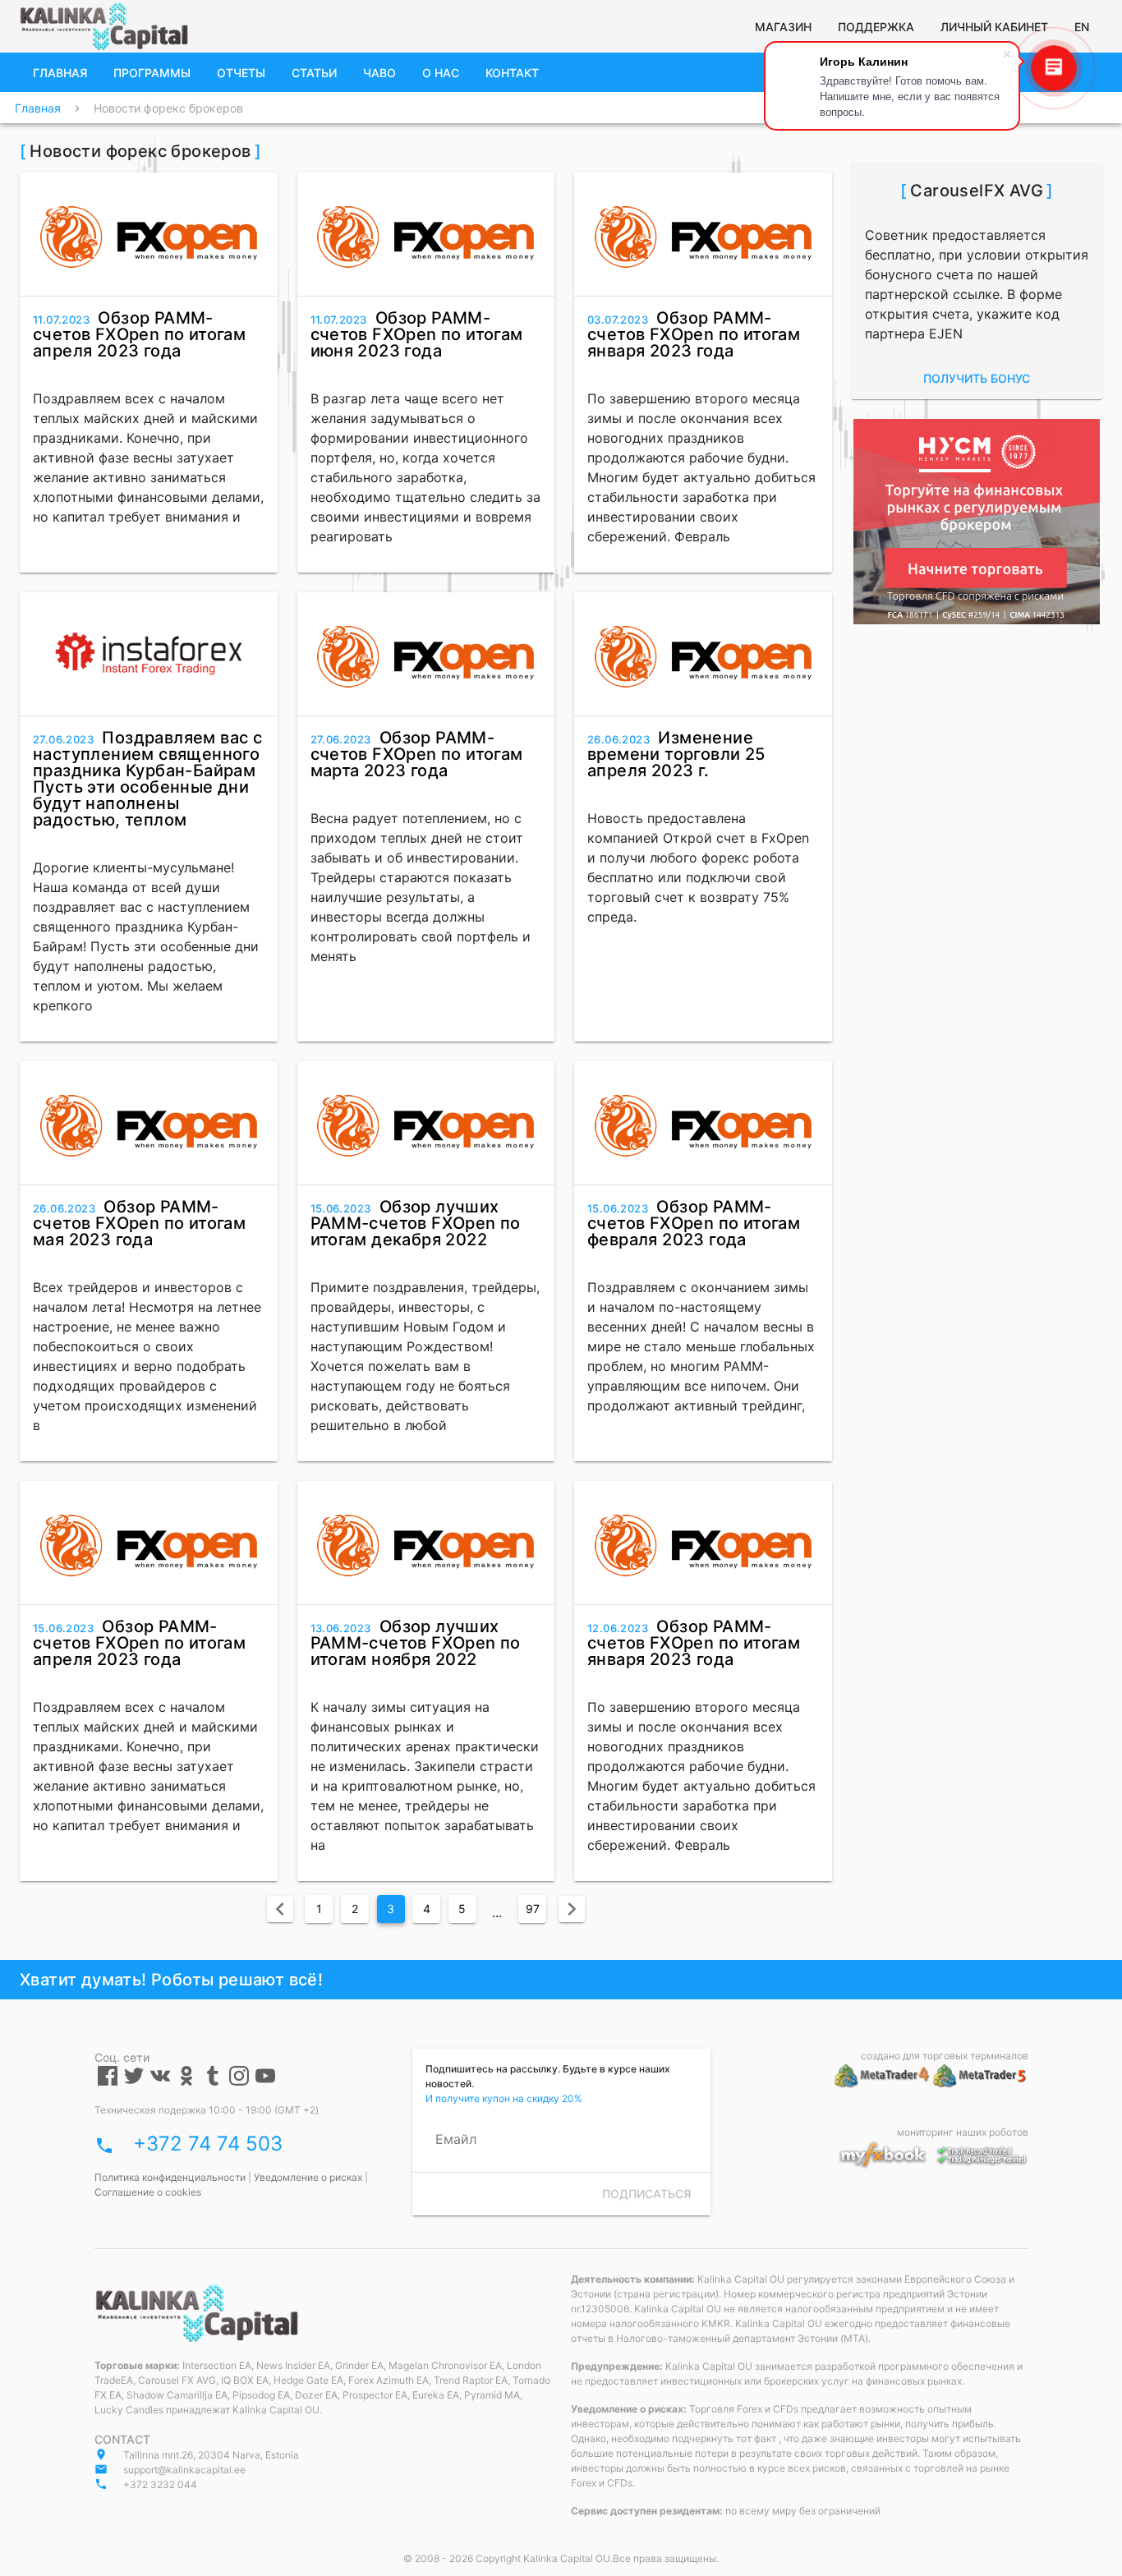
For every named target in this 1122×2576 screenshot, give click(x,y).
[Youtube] (265, 2082)
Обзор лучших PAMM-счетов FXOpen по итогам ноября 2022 (416, 1643)
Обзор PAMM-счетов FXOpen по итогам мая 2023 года (139, 1223)
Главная (38, 108)
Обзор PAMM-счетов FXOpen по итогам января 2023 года (694, 334)
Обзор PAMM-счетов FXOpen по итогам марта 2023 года (417, 754)
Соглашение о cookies (148, 2192)
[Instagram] (239, 2082)
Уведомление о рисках (308, 2177)
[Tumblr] (213, 2082)
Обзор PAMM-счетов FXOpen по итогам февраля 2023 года (694, 1223)
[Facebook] (108, 2082)
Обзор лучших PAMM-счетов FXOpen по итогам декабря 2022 (416, 1223)
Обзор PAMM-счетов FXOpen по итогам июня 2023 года (417, 334)
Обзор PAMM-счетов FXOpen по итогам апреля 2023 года (139, 334)
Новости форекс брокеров (168, 108)
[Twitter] (134, 2082)
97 (533, 1909)
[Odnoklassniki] (186, 2082)
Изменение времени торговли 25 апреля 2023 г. (676, 754)
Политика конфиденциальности (170, 2177)
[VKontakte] (160, 2082)
